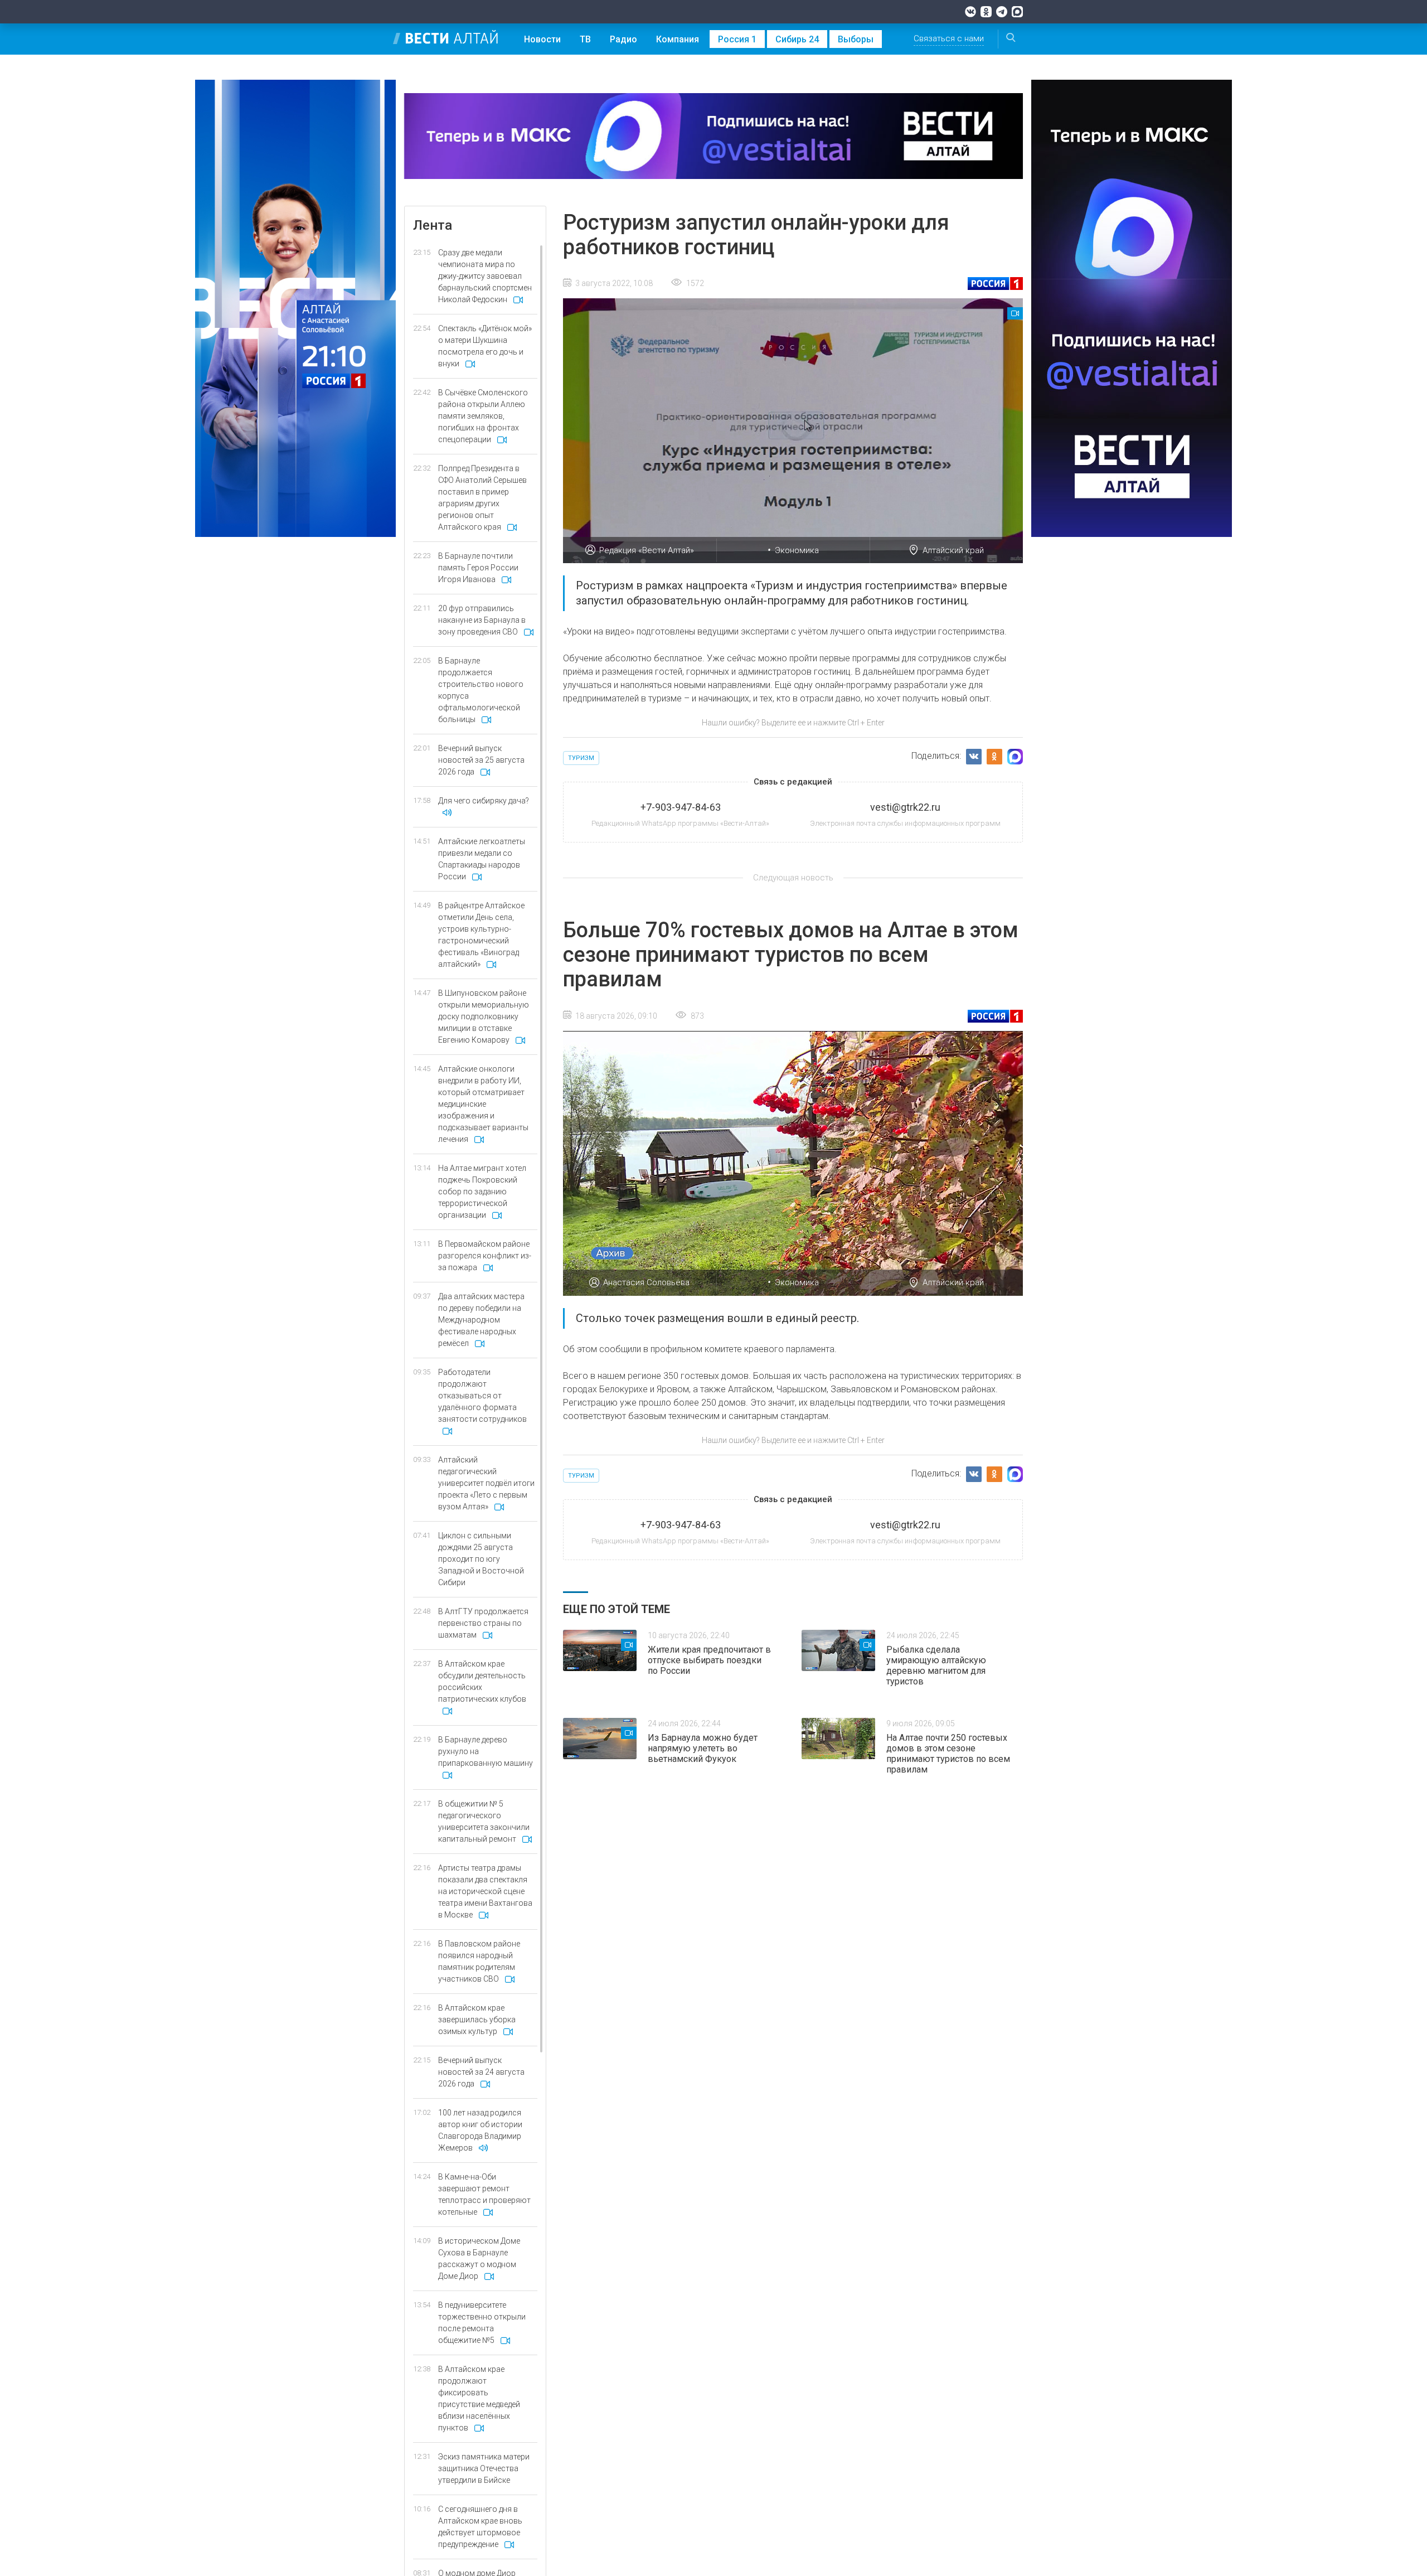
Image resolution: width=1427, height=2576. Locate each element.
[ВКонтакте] (970, 12)
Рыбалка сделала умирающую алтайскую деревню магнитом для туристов (936, 1665)
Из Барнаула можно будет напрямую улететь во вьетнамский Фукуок (703, 1748)
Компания (678, 39)
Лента (433, 225)
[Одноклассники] (986, 12)
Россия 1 (737, 39)
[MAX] (1017, 12)
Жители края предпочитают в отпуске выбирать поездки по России (709, 1660)
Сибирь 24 (797, 39)
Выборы (856, 39)
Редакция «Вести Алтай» (647, 550)
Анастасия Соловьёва (646, 1282)
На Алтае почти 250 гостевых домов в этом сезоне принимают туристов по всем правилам (948, 1754)
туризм (581, 758)
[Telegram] (1002, 12)
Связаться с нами (949, 38)
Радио (623, 39)
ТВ (585, 39)
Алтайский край (953, 550)
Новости (542, 39)
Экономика (797, 550)
